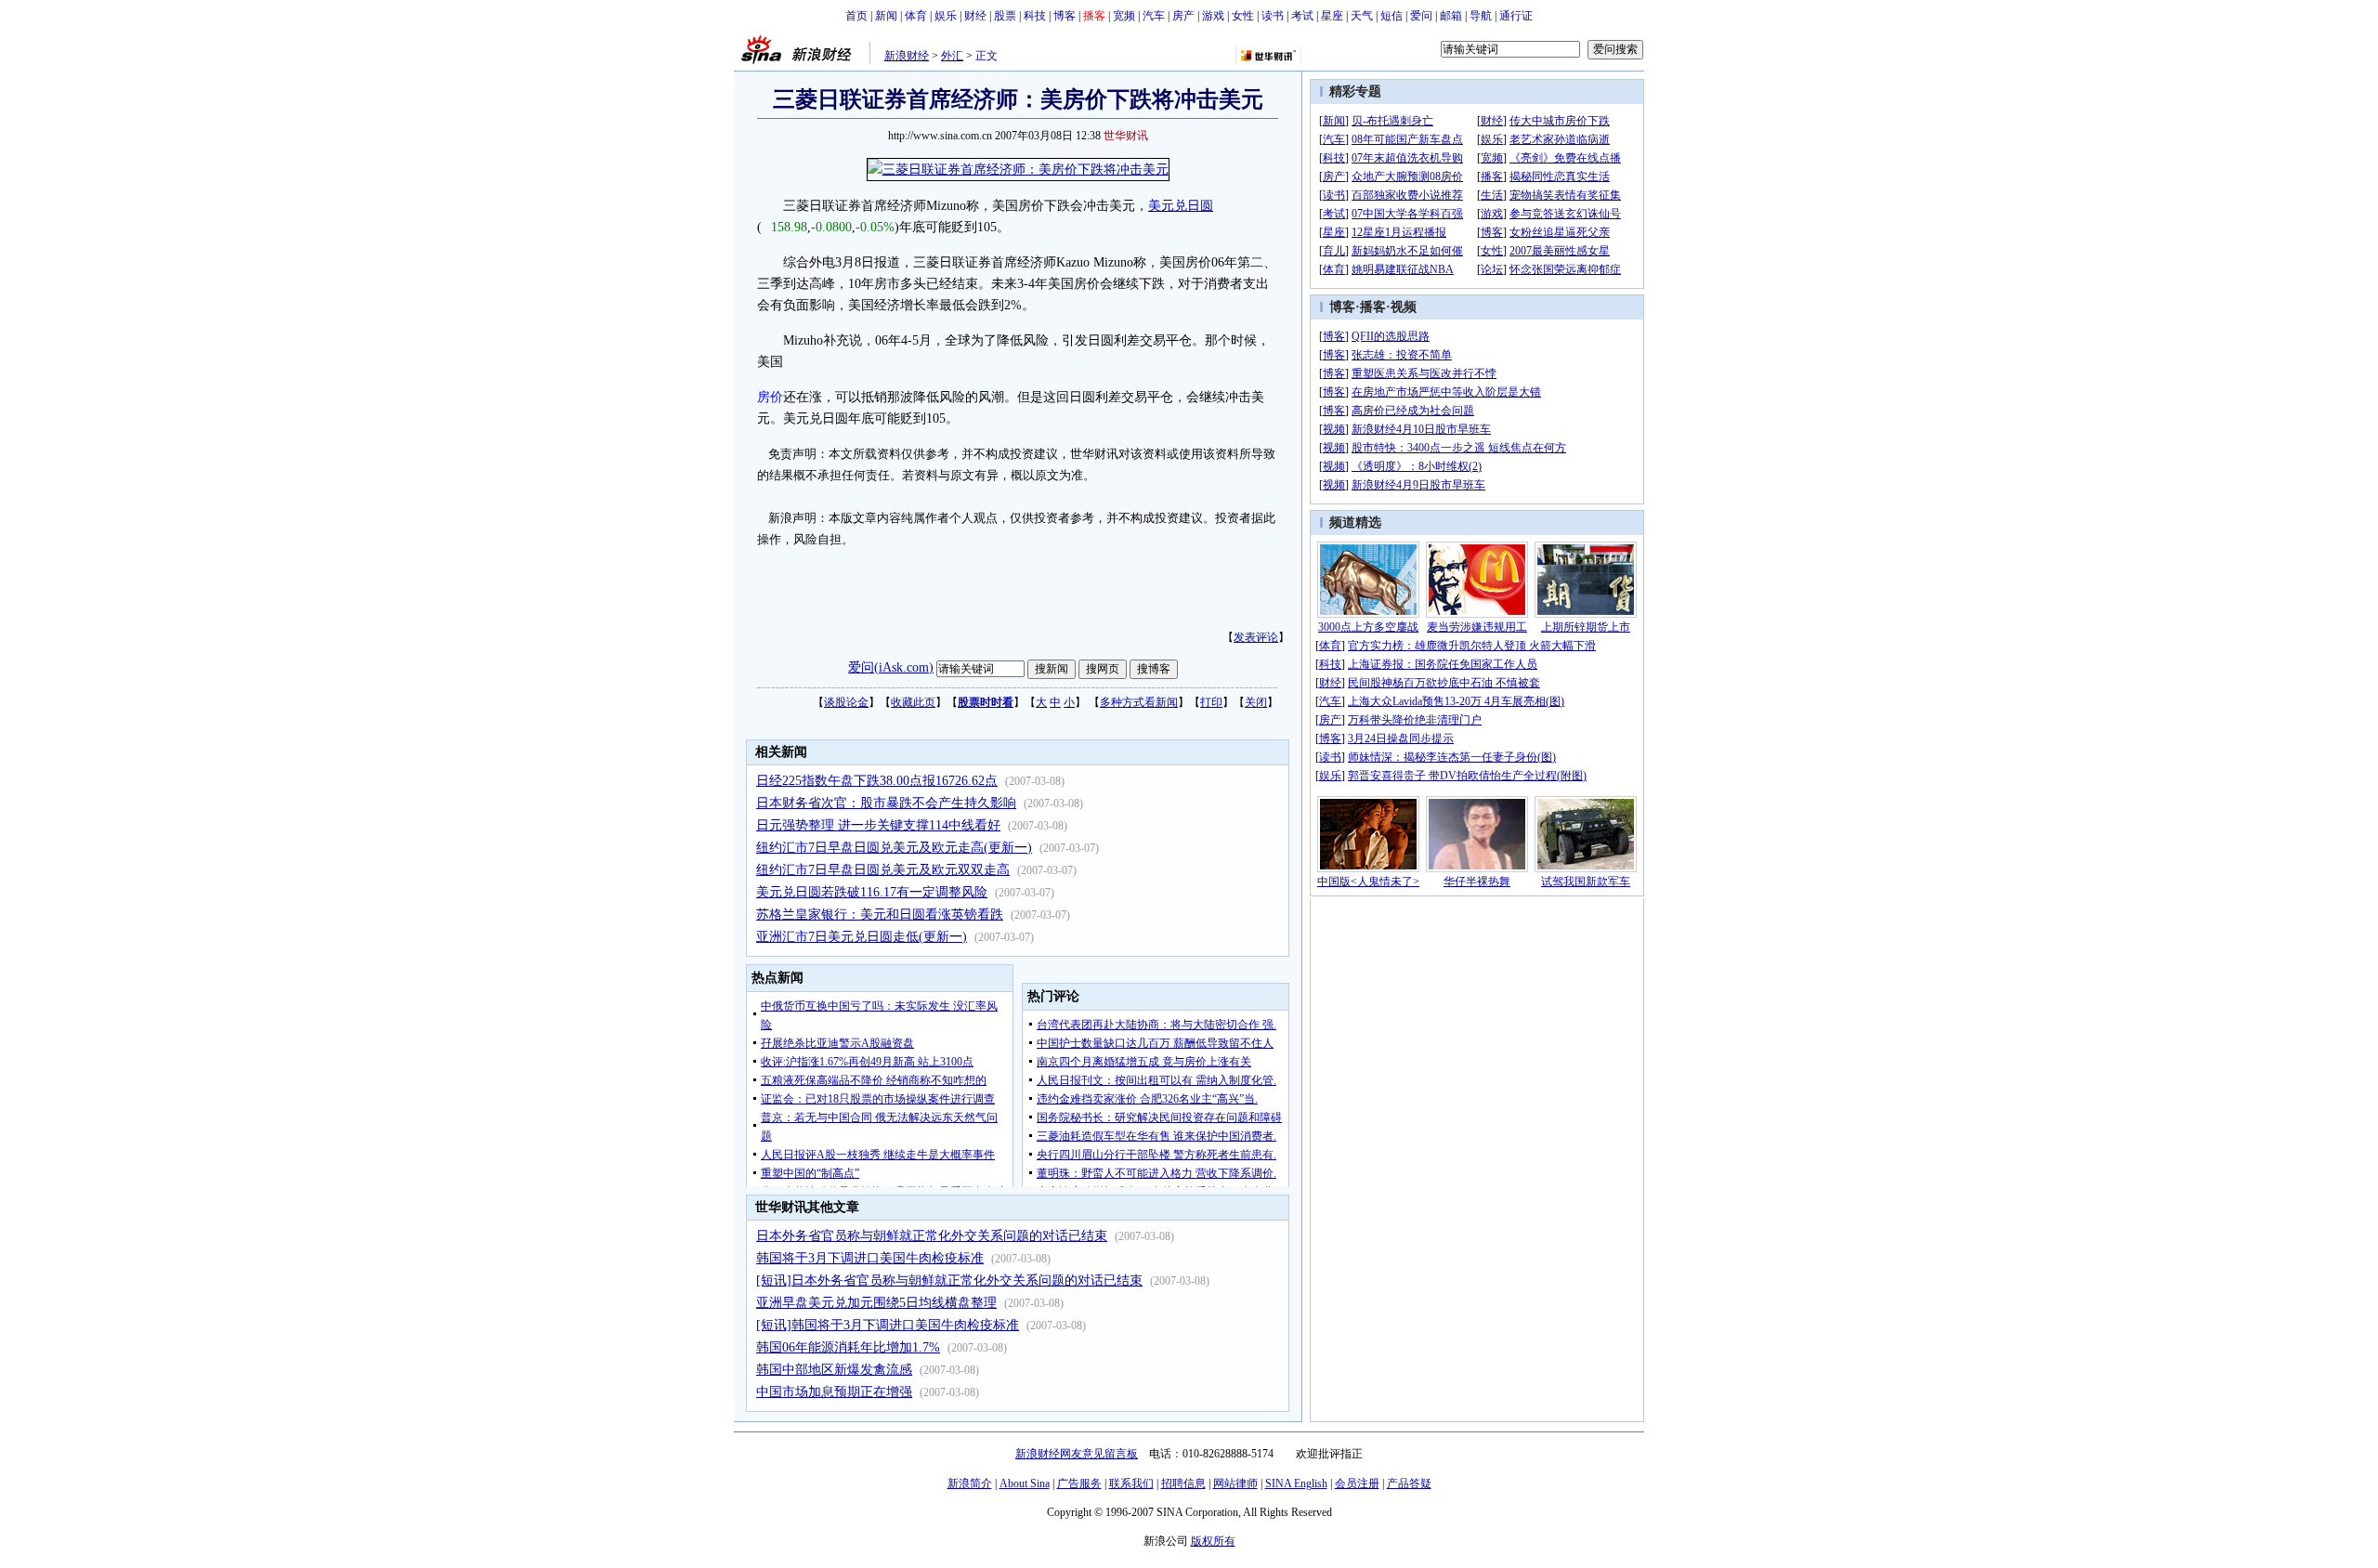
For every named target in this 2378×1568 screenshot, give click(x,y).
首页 (856, 16)
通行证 (1516, 16)
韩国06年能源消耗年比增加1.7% (848, 1347)
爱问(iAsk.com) (891, 667)
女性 (1243, 16)
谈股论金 (846, 702)
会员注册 (1357, 1483)
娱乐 (946, 16)
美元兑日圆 (1181, 206)
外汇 (952, 56)
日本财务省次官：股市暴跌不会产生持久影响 (886, 803)
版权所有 (1213, 1541)
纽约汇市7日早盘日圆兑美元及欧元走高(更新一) (894, 848)
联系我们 (1131, 1483)
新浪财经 (907, 56)
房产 (1183, 16)
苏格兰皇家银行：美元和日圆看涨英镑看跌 (880, 915)
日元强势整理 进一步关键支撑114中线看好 (878, 825)
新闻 (886, 16)
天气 (1362, 16)
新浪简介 (970, 1483)
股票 (1005, 16)
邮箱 (1451, 16)
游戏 (1213, 16)
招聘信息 (1183, 1483)
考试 (1302, 16)
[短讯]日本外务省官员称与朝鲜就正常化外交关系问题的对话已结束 (949, 1281)
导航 (1481, 16)
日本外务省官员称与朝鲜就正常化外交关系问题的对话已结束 (932, 1236)
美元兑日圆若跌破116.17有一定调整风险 (872, 892)
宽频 (1124, 16)
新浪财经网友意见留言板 (1077, 1454)
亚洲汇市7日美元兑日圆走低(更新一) (862, 937)
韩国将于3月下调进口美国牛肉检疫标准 (870, 1258)
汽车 (1154, 16)
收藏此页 (913, 702)
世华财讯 (1126, 136)
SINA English (1296, 1483)
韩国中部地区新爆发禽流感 (834, 1370)
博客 (1065, 16)
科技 (1035, 16)
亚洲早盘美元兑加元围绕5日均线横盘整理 (876, 1303)
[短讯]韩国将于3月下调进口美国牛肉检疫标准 (888, 1325)
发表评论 (1256, 637)
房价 (770, 397)
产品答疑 (1409, 1483)
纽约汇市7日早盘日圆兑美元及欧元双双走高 (883, 870)
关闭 (1256, 702)
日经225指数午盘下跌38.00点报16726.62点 (877, 781)
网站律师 (1235, 1483)
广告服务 (1079, 1483)
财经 (975, 16)
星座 (1332, 16)
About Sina (1025, 1483)
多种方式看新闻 (1139, 702)
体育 (916, 16)
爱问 (1421, 16)
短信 (1392, 16)
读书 (1273, 16)
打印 (1211, 702)
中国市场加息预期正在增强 (834, 1392)
